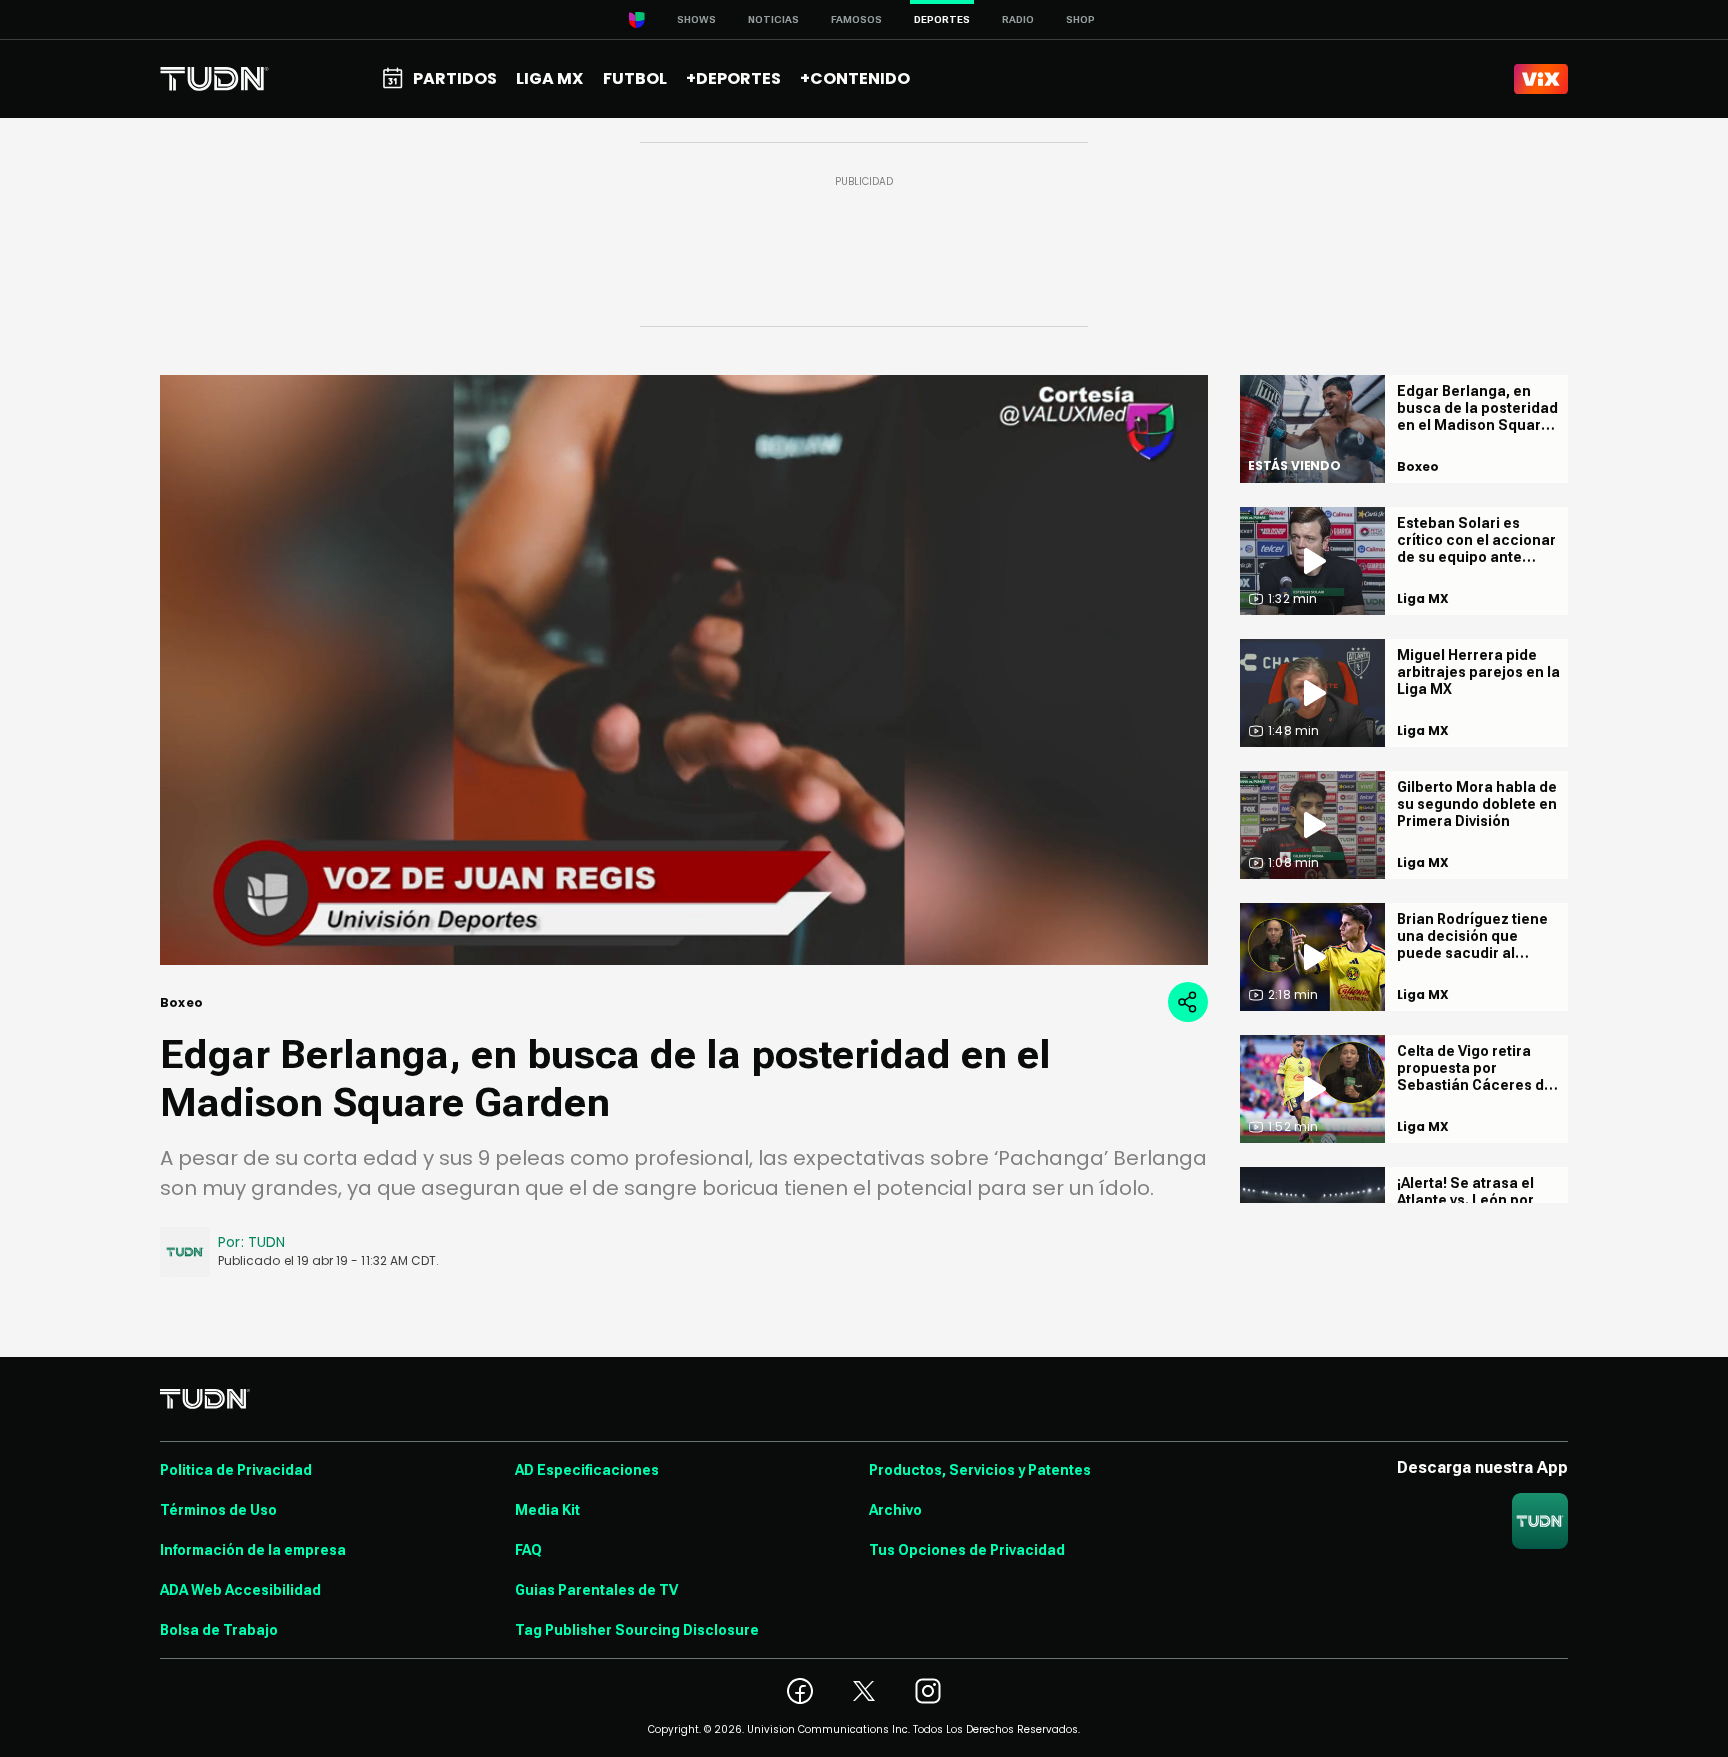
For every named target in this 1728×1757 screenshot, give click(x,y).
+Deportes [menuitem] (733, 78)
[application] (684, 670)
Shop (1080, 19)
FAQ (528, 1550)
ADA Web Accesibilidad (240, 1590)
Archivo (895, 1510)
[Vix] (1541, 79)
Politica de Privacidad (236, 1470)
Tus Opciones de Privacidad (967, 1550)
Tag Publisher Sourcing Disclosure (637, 1630)
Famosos (856, 19)
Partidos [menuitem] (455, 78)
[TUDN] (214, 79)
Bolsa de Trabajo (219, 1630)
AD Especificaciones (587, 1470)
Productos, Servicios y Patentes (980, 1470)
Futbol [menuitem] (635, 78)
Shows (696, 19)
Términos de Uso (218, 1510)
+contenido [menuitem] (855, 78)
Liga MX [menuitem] (549, 78)
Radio (1018, 19)
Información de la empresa (253, 1550)
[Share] (1188, 1002)
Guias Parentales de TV (596, 1590)
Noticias (773, 19)
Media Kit (547, 1510)
